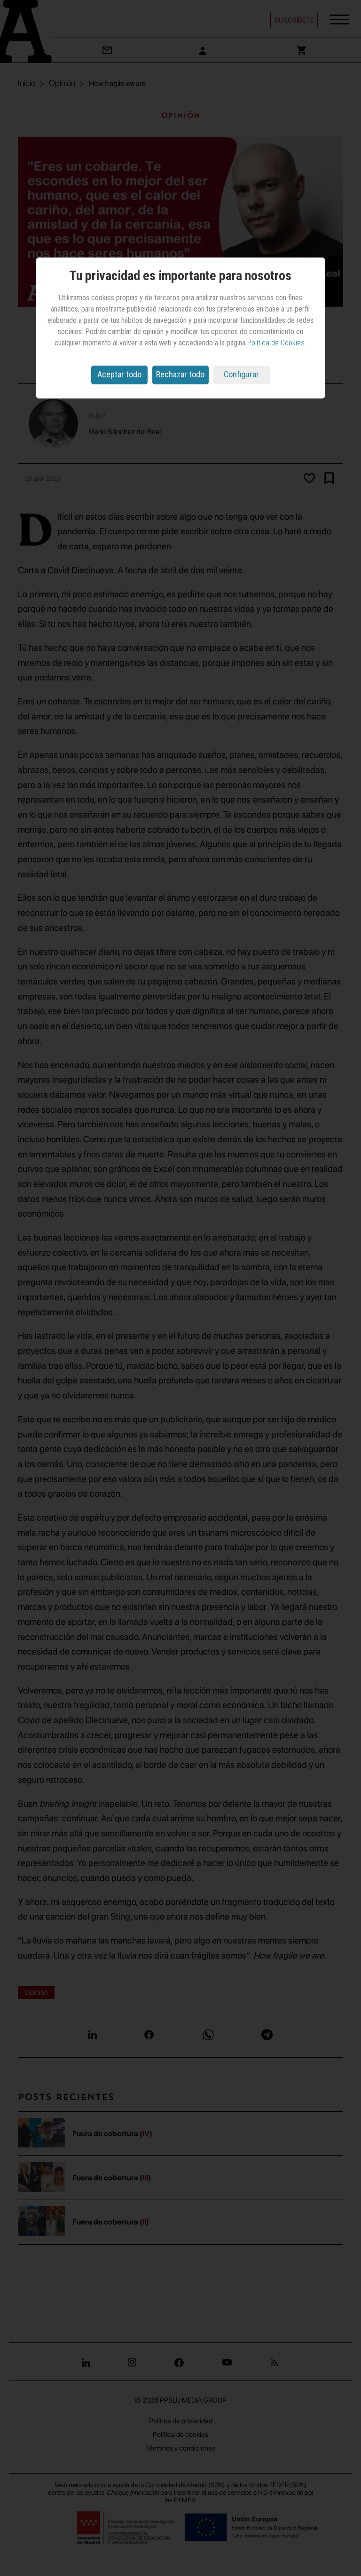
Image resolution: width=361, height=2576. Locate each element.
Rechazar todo (180, 374)
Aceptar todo (119, 374)
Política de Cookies (276, 343)
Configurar (241, 374)
